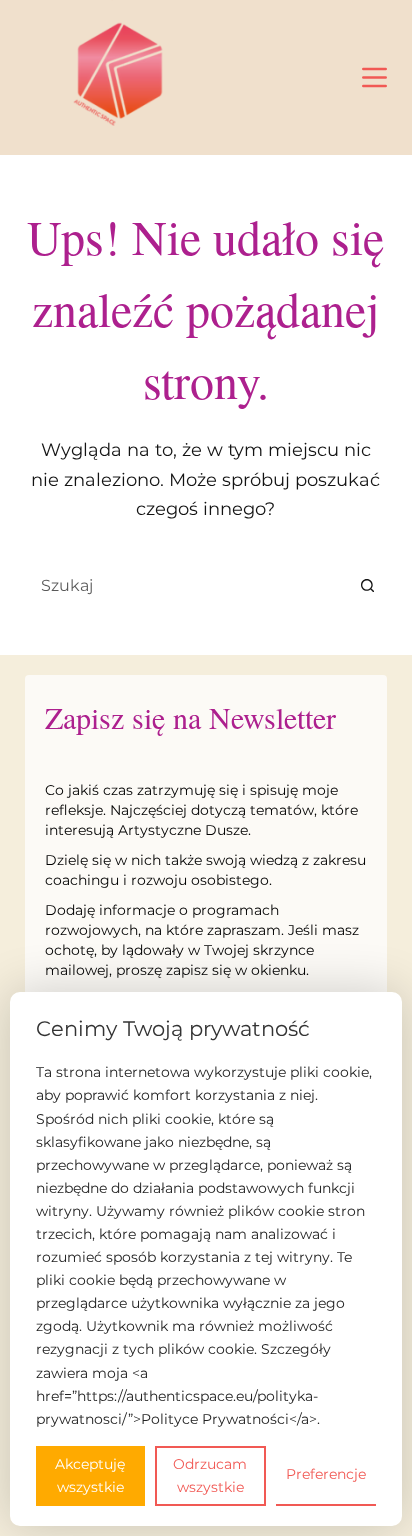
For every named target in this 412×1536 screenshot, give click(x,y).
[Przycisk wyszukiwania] (367, 585)
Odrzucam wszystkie (210, 1475)
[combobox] (187, 585)
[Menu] (374, 77)
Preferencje (326, 1474)
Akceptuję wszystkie (90, 1475)
